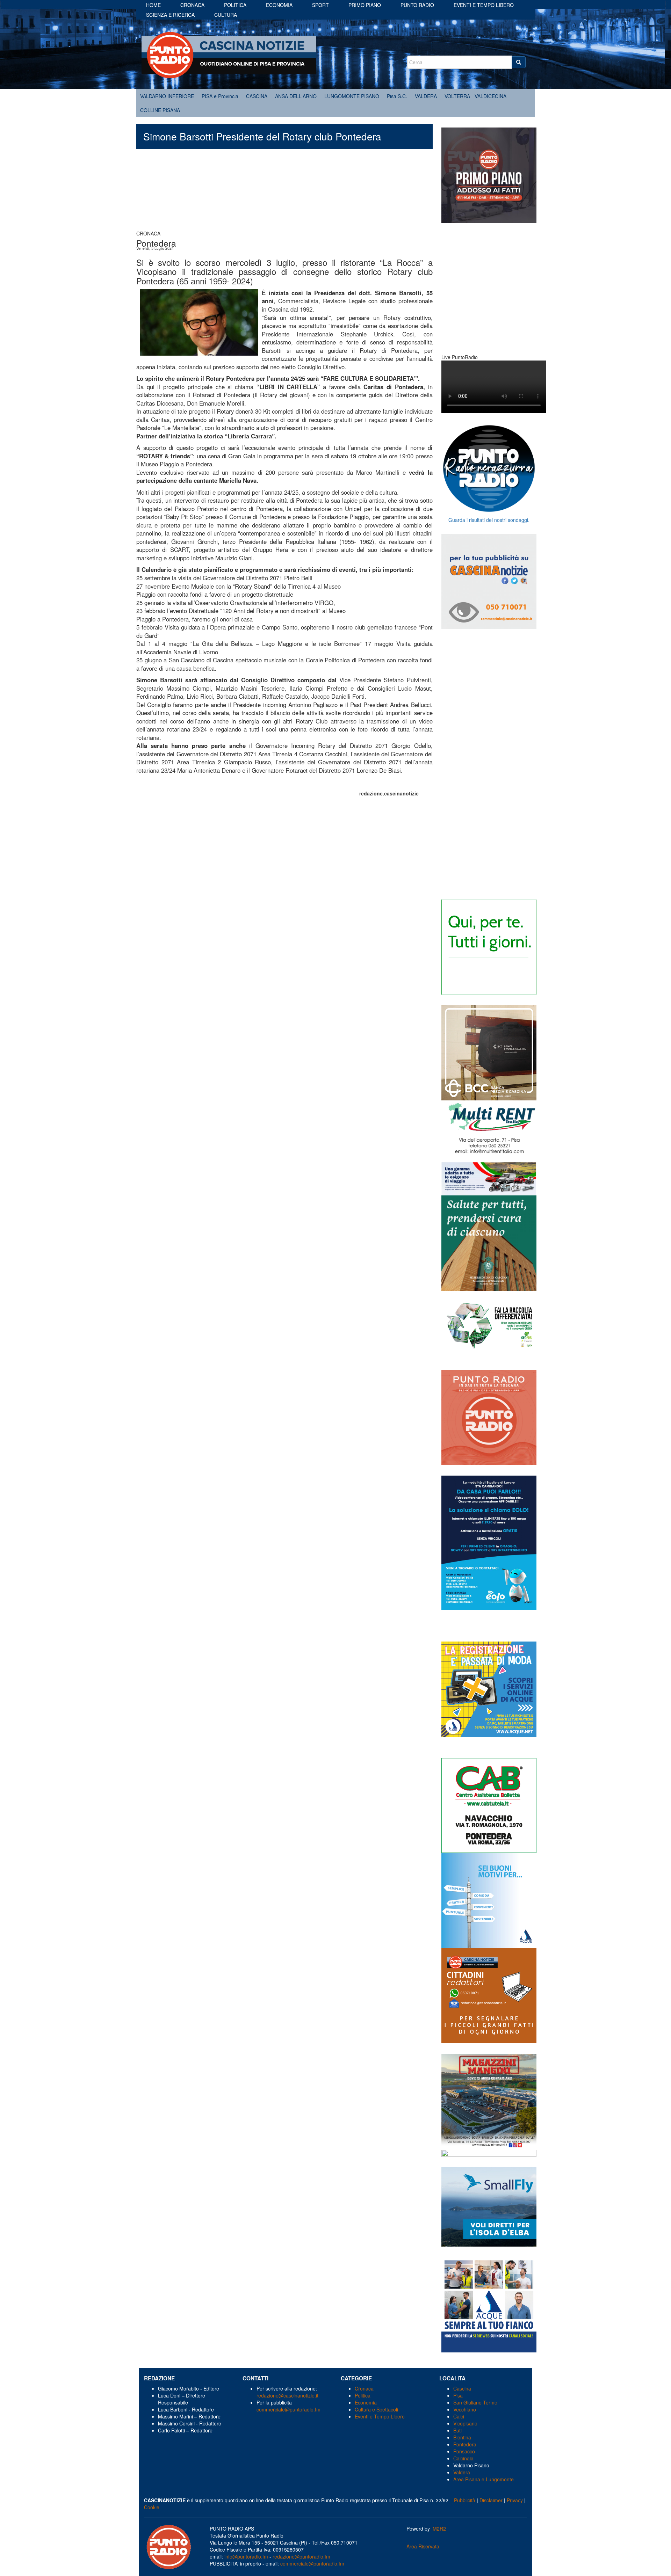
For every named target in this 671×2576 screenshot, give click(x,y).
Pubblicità (465, 2500)
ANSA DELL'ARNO (296, 96)
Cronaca (192, 5)
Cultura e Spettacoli (376, 2409)
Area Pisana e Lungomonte (484, 2479)
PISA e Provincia (220, 96)
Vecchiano (465, 2409)
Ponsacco (464, 2451)
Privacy (515, 2500)
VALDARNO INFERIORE (167, 96)
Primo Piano (365, 5)
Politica (235, 5)
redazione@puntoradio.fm (301, 2556)
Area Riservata (423, 2546)
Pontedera (465, 2444)
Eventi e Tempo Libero (380, 2416)
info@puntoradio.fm (246, 2556)
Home (153, 5)
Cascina (462, 2388)
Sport (320, 5)
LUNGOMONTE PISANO (352, 96)
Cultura (226, 15)
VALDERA (426, 96)
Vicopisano (465, 2423)
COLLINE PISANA (160, 110)
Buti (457, 2430)
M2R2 (439, 2528)
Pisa (458, 2395)
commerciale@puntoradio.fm (288, 2409)
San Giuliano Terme (475, 2402)
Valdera (462, 2472)
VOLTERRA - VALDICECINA (475, 96)
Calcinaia (463, 2458)
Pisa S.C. (397, 96)
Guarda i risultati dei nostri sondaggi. (489, 520)
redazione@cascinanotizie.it (287, 2395)
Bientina (462, 2437)
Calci (459, 2416)
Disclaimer (491, 2500)
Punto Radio (417, 5)
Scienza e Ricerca (170, 15)
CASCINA (257, 96)
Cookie (152, 2507)
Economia (279, 5)
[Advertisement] (284, 193)
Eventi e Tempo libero (484, 5)
